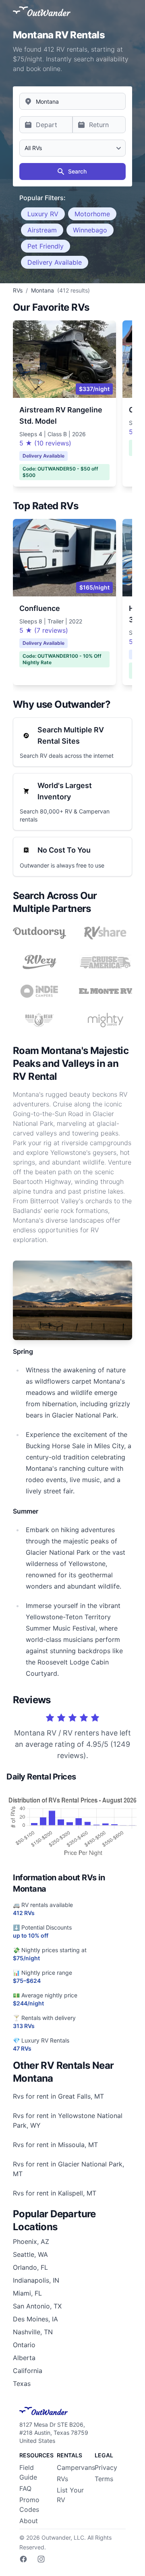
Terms (104, 2479)
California (28, 2371)
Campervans (76, 2467)
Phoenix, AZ (31, 2241)
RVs (62, 2479)
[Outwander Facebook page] (23, 2559)
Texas (22, 2384)
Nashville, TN (33, 2332)
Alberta (24, 2358)
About (29, 2521)
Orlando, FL (30, 2267)
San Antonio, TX (37, 2306)
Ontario (24, 2345)
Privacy (106, 2467)
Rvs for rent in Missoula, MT (55, 2145)
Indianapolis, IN (36, 2280)
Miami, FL (27, 2293)
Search (77, 171)
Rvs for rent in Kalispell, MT (55, 2193)
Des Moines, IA (35, 2319)
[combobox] (72, 101)
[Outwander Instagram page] (41, 2559)
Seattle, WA (30, 2254)
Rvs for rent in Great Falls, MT (58, 2096)
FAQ (25, 2488)
